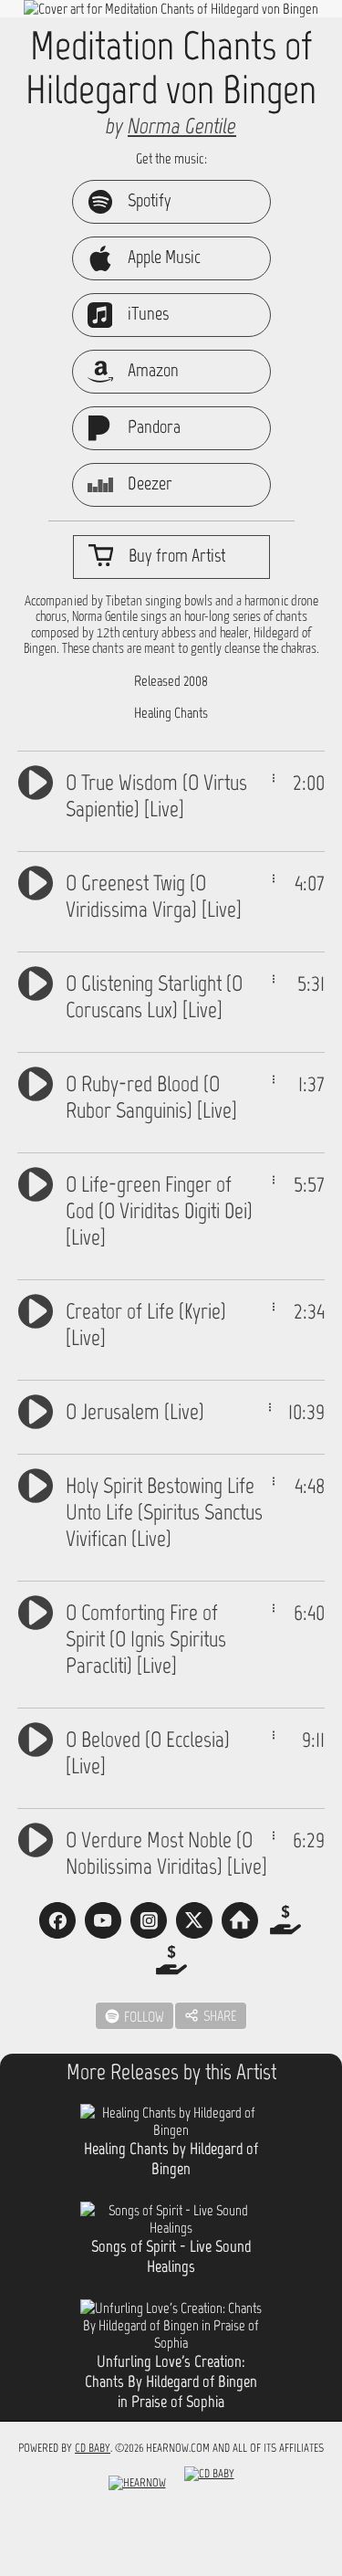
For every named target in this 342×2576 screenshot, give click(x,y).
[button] (211, 2016)
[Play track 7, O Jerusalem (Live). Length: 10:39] (36, 1409)
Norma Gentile (182, 126)
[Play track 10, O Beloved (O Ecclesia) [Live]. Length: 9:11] (36, 1737)
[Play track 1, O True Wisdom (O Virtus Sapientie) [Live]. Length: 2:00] (36, 780)
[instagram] (149, 1920)
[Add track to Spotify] (274, 778)
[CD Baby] (209, 2487)
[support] (285, 1920)
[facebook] (57, 1920)
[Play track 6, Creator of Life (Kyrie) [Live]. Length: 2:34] (36, 1309)
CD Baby (93, 2448)
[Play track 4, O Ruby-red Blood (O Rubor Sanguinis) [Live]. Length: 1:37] (36, 1082)
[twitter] (194, 1920)
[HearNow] (137, 2487)
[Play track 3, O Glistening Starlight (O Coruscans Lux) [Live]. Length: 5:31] (36, 981)
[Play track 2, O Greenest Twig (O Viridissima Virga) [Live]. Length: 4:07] (36, 881)
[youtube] (103, 1920)
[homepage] (240, 1920)
